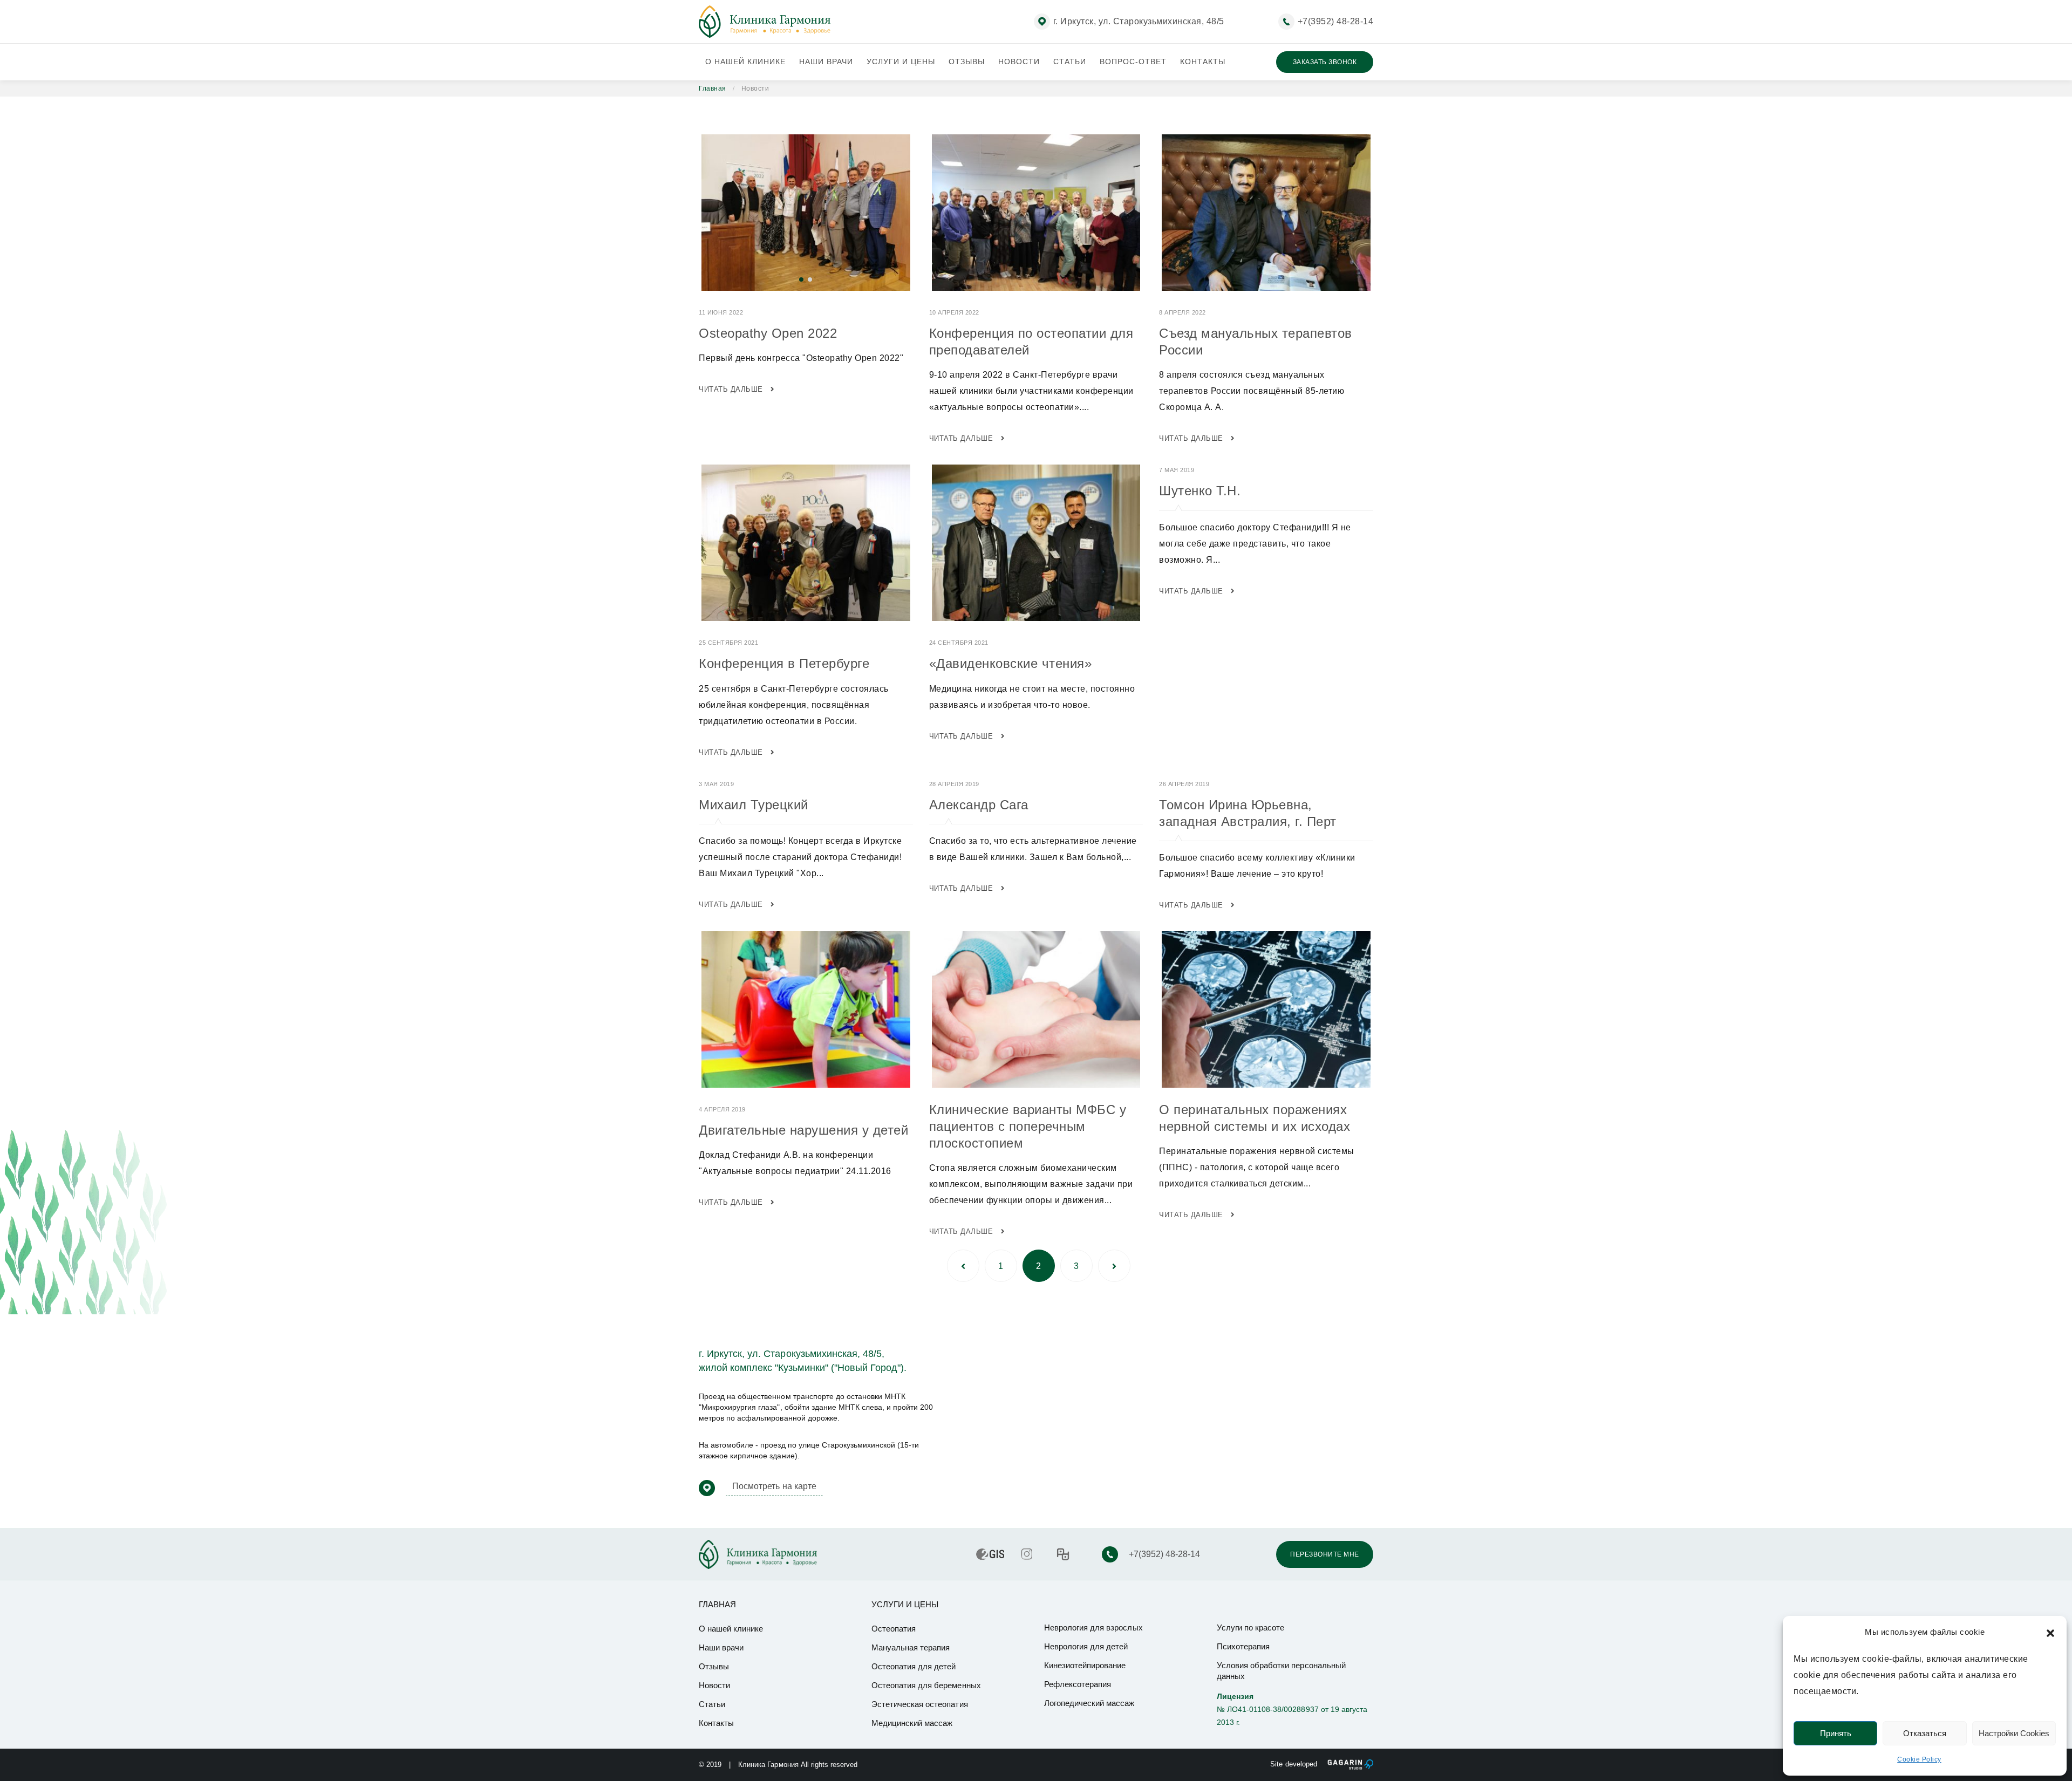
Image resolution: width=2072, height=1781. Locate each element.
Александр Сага (979, 805)
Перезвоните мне (1325, 1554)
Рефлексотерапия (1078, 1684)
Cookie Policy (1919, 1759)
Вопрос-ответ (1133, 62)
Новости (1019, 62)
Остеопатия (894, 1629)
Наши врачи (826, 62)
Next (1114, 1266)
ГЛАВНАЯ (717, 1604)
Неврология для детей (1086, 1646)
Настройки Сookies (2014, 1733)
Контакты (1203, 62)
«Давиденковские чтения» (1011, 663)
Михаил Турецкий (754, 805)
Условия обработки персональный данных (1281, 1671)
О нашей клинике (745, 62)
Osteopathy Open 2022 (768, 333)
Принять (1836, 1733)
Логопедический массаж (1089, 1703)
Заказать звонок (1325, 62)
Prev (963, 1266)
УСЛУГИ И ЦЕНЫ (905, 1604)
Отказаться (1925, 1733)
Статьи (1070, 62)
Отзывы (967, 62)
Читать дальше (732, 389)
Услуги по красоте (1250, 1628)
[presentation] (704, 213)
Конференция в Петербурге (784, 663)
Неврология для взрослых (1093, 1628)
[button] (2050, 1632)
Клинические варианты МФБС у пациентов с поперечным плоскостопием (1028, 1126)
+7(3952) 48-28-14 (1336, 21)
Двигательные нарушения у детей (803, 1130)
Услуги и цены (901, 62)
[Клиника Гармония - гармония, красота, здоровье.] (765, 22)
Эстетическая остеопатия (920, 1704)
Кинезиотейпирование (1085, 1665)
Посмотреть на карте (774, 1486)
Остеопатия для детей (914, 1666)
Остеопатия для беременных (926, 1685)
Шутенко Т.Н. (1200, 491)
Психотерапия (1243, 1646)
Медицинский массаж (912, 1723)
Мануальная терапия (911, 1647)
